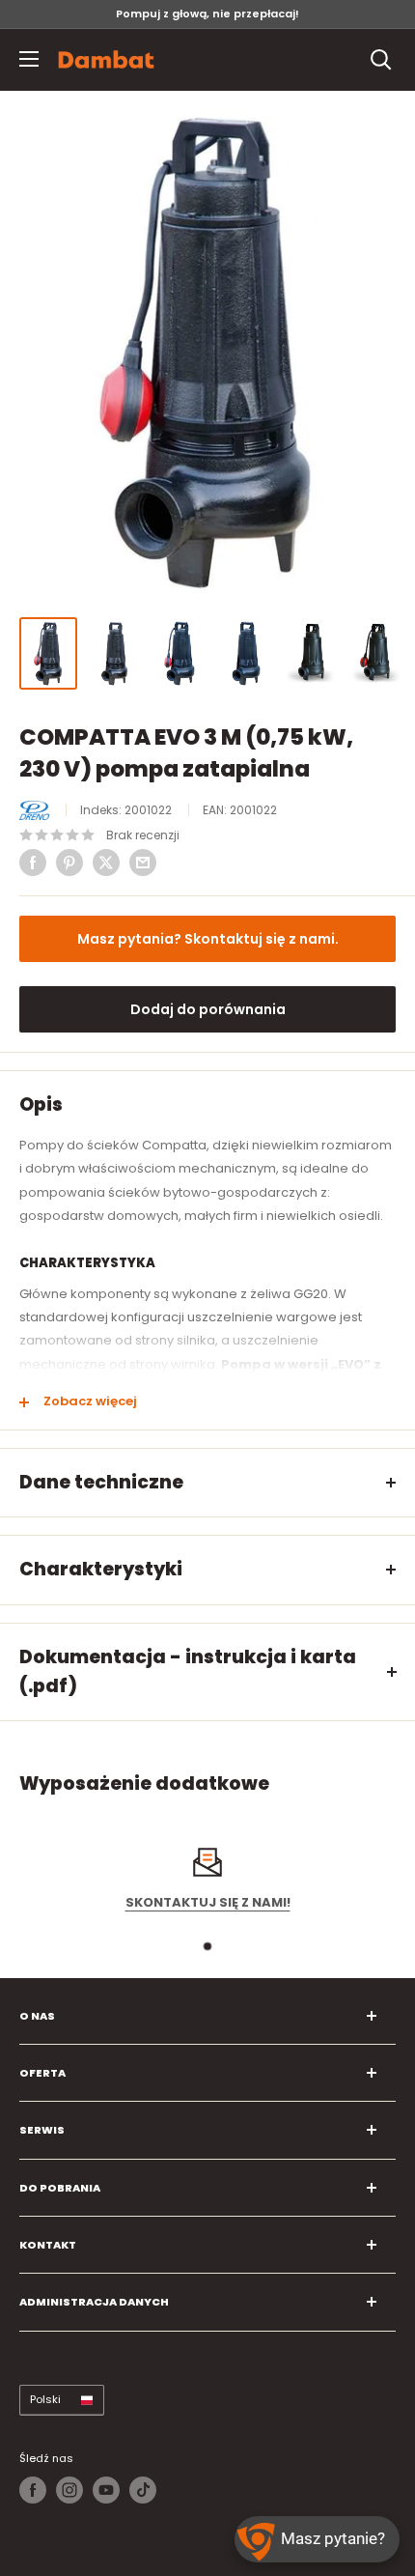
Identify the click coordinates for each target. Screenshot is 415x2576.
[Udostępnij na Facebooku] (33, 863)
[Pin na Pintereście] (69, 863)
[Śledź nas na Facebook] (33, 2490)
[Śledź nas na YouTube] (106, 2490)
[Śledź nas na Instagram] (69, 2490)
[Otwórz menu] (29, 59)
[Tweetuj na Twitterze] (106, 863)
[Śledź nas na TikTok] (143, 2490)
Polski (45, 2399)
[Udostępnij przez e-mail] (143, 863)
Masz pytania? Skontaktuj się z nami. (208, 939)
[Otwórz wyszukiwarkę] (381, 60)
